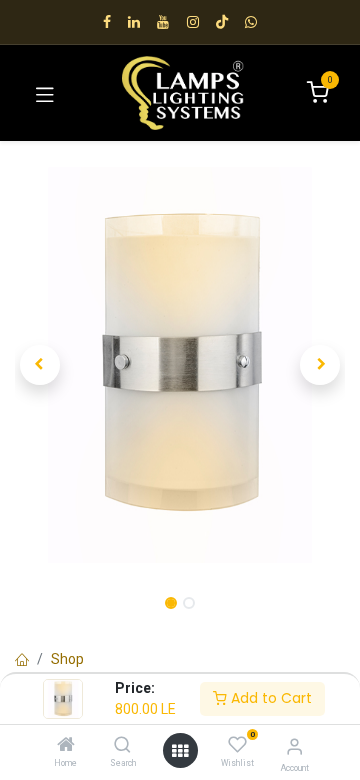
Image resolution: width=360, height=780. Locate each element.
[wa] (251, 22)
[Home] (66, 746)
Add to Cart (269, 698)
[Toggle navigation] (45, 93)
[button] (40, 365)
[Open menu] (180, 751)
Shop (67, 659)
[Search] (122, 746)
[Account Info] (294, 746)
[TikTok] (222, 22)
